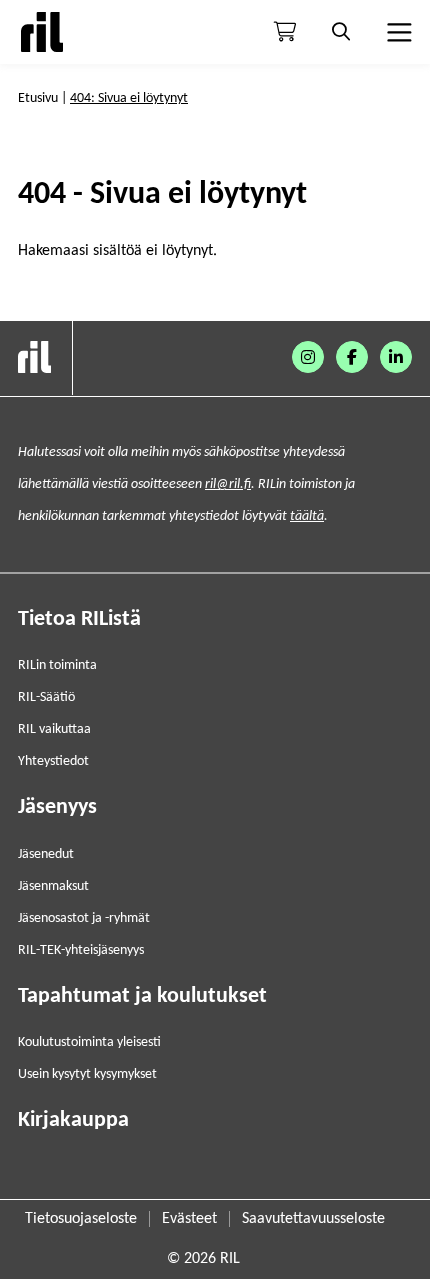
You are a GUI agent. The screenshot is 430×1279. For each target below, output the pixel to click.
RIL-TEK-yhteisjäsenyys (81, 950)
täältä (307, 516)
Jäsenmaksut (53, 886)
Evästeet (189, 1219)
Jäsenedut (46, 854)
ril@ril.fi (228, 484)
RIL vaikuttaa (54, 729)
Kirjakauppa (73, 1120)
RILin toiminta (57, 665)
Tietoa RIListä (79, 619)
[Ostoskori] (285, 32)
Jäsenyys (57, 807)
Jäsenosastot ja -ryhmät (84, 918)
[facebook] (352, 357)
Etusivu (38, 98)
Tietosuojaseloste (81, 1219)
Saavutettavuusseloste (313, 1219)
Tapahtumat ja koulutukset (142, 996)
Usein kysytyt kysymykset (87, 1074)
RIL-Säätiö (46, 697)
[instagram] (308, 357)
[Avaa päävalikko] (397, 32)
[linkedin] (396, 357)
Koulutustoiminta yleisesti (89, 1042)
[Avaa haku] (341, 32)
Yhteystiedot (53, 761)
